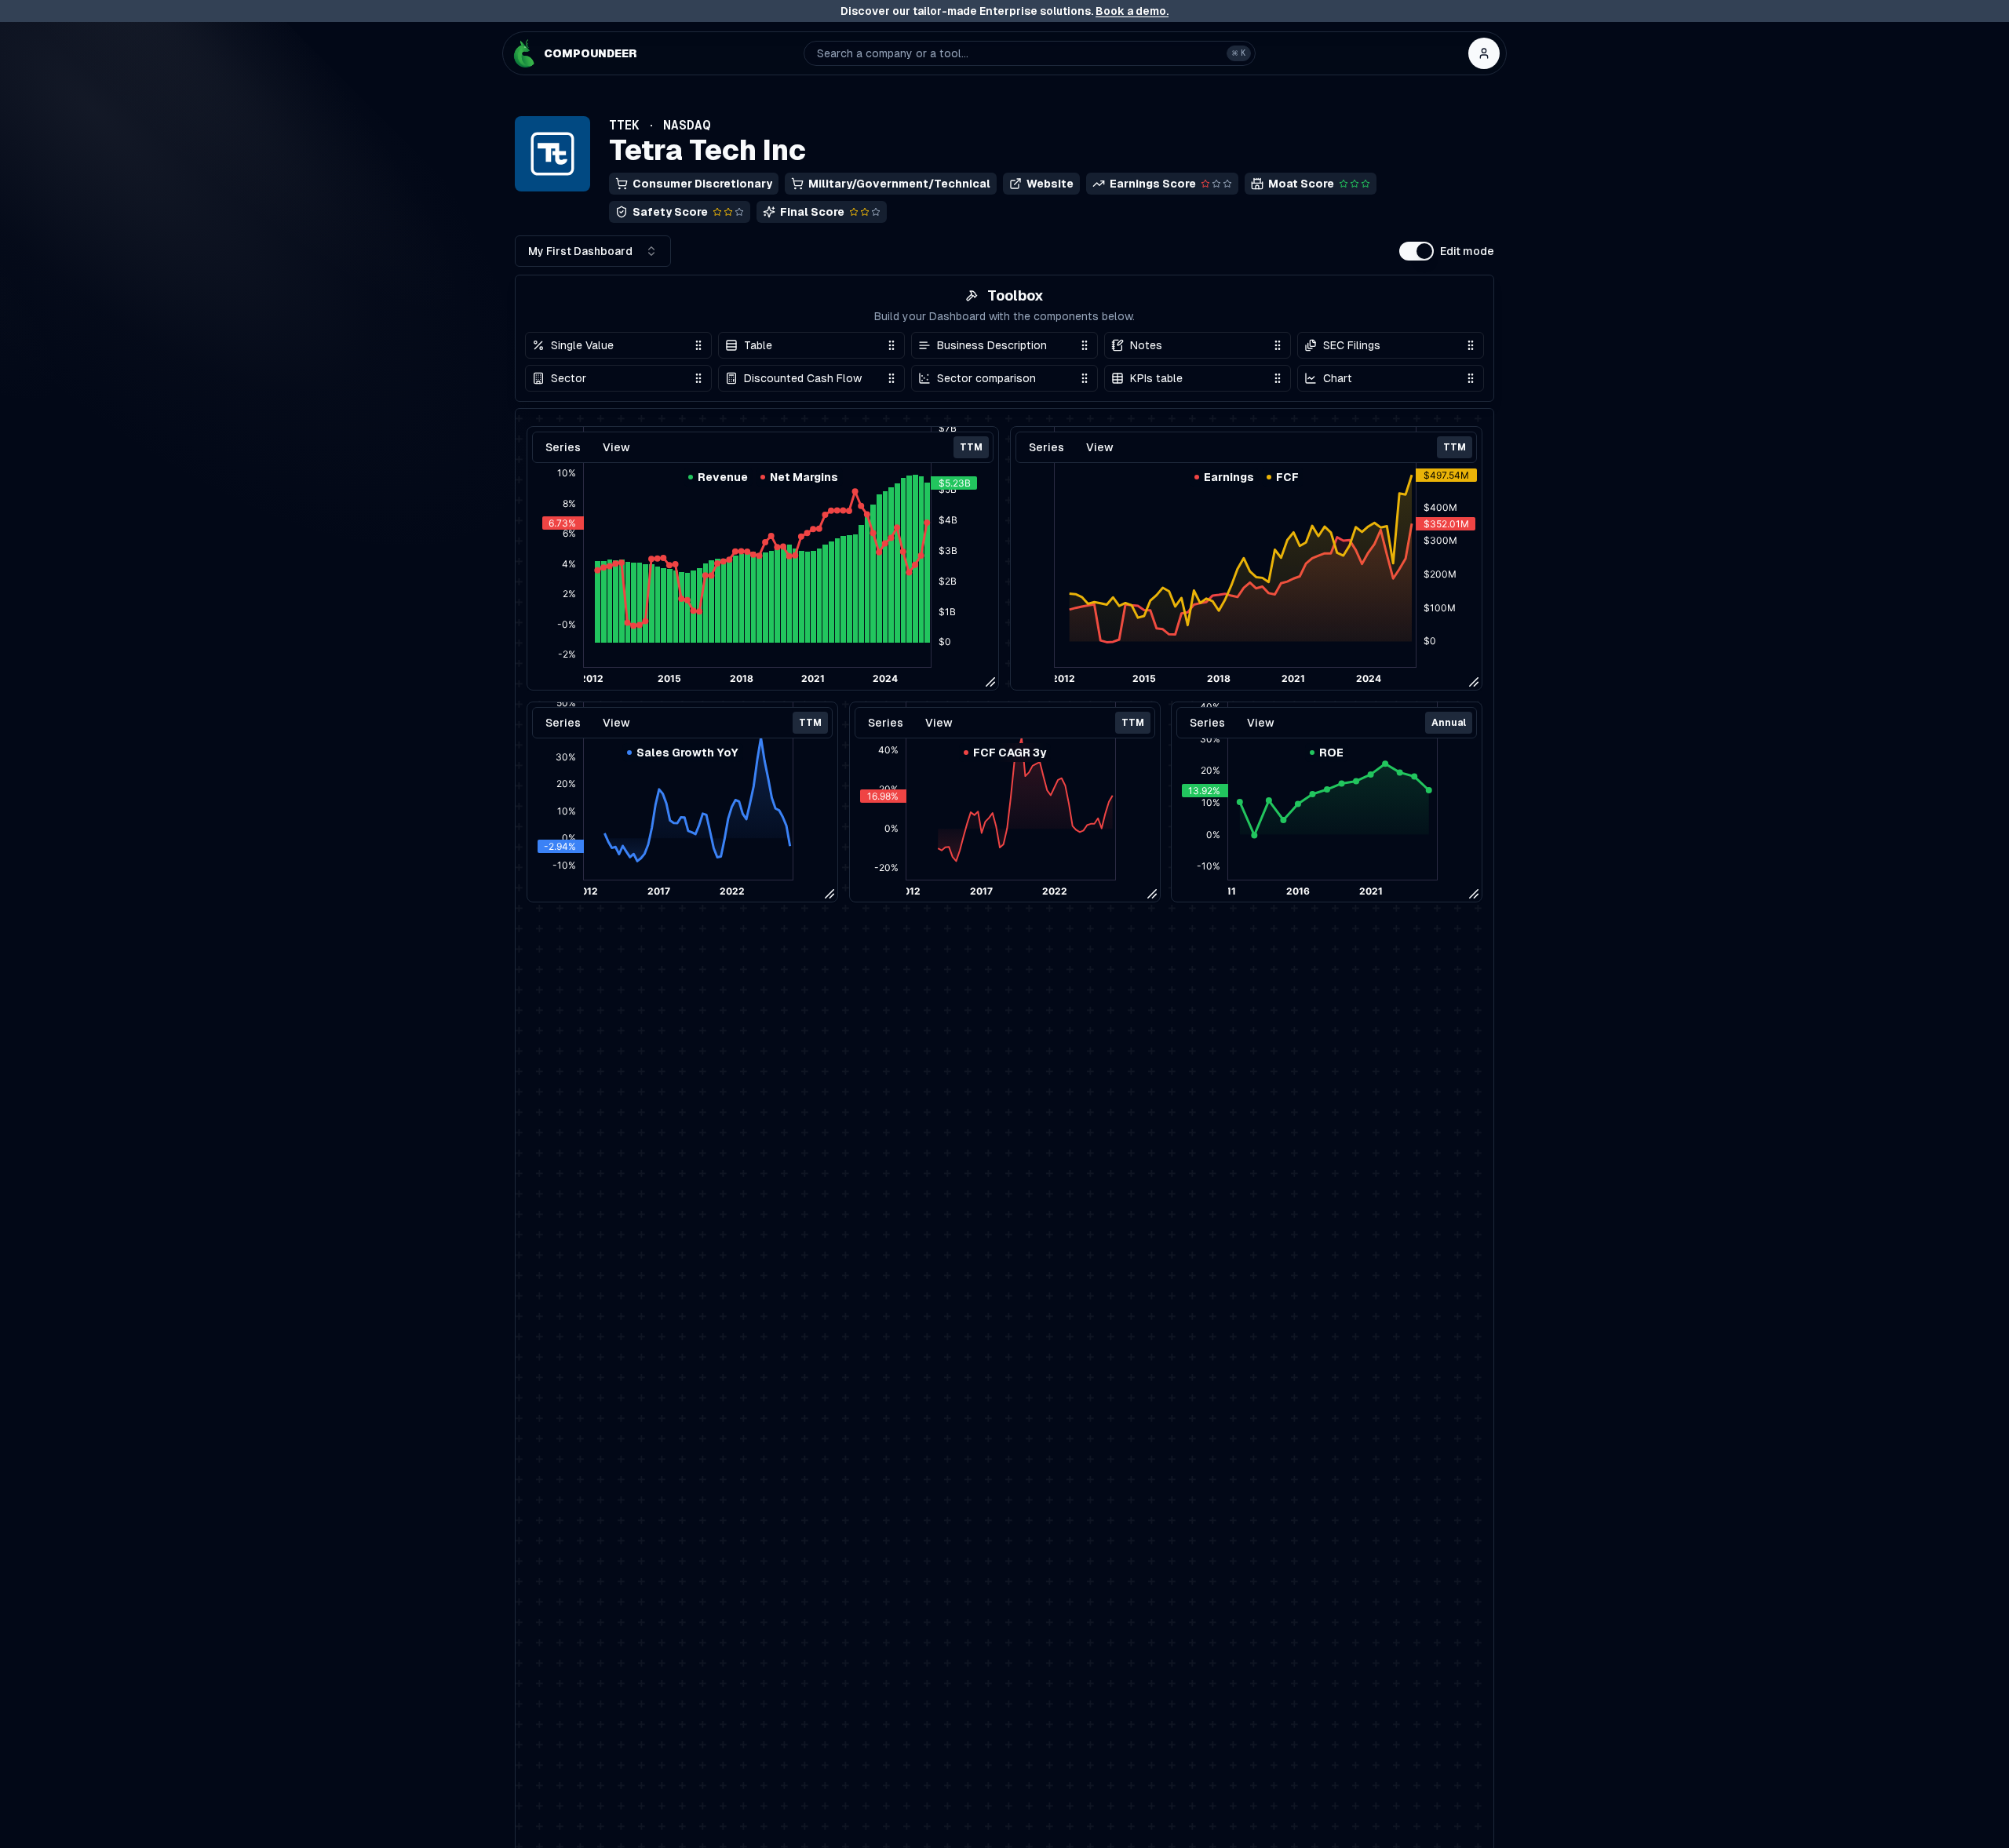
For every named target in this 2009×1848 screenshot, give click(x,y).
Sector (569, 378)
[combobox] (593, 251)
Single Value (582, 345)
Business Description (992, 345)
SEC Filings (1352, 345)
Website (1050, 184)
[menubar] (682, 723)
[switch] (1417, 251)
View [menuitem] (616, 723)
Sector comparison (986, 378)
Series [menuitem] (563, 723)
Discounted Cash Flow (803, 378)
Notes (1146, 345)
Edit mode (1467, 251)
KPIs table (1156, 378)
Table (758, 345)
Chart (1338, 378)
